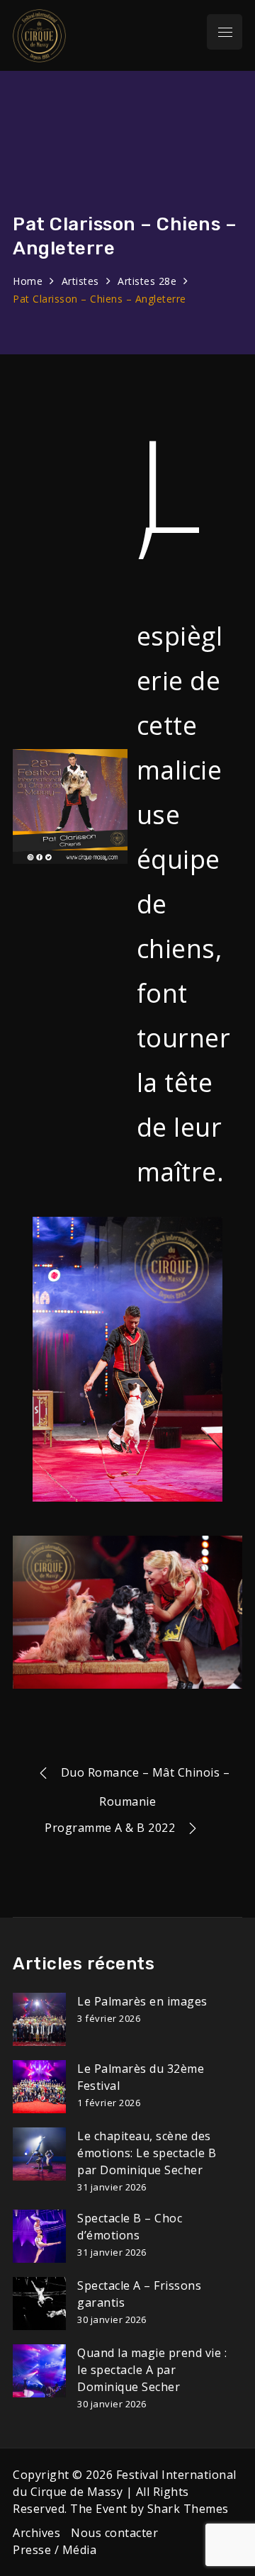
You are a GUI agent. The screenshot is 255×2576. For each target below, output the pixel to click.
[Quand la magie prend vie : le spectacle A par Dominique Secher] (39, 2371)
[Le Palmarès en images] (39, 2019)
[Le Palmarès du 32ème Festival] (39, 2087)
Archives (36, 2533)
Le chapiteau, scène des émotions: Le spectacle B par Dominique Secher (147, 2153)
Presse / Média (55, 2550)
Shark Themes (188, 2509)
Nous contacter (114, 2533)
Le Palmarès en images (142, 2001)
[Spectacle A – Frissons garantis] (39, 2304)
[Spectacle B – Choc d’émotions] (39, 2236)
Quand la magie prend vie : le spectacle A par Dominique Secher (152, 2370)
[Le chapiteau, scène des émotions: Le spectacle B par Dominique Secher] (39, 2154)
